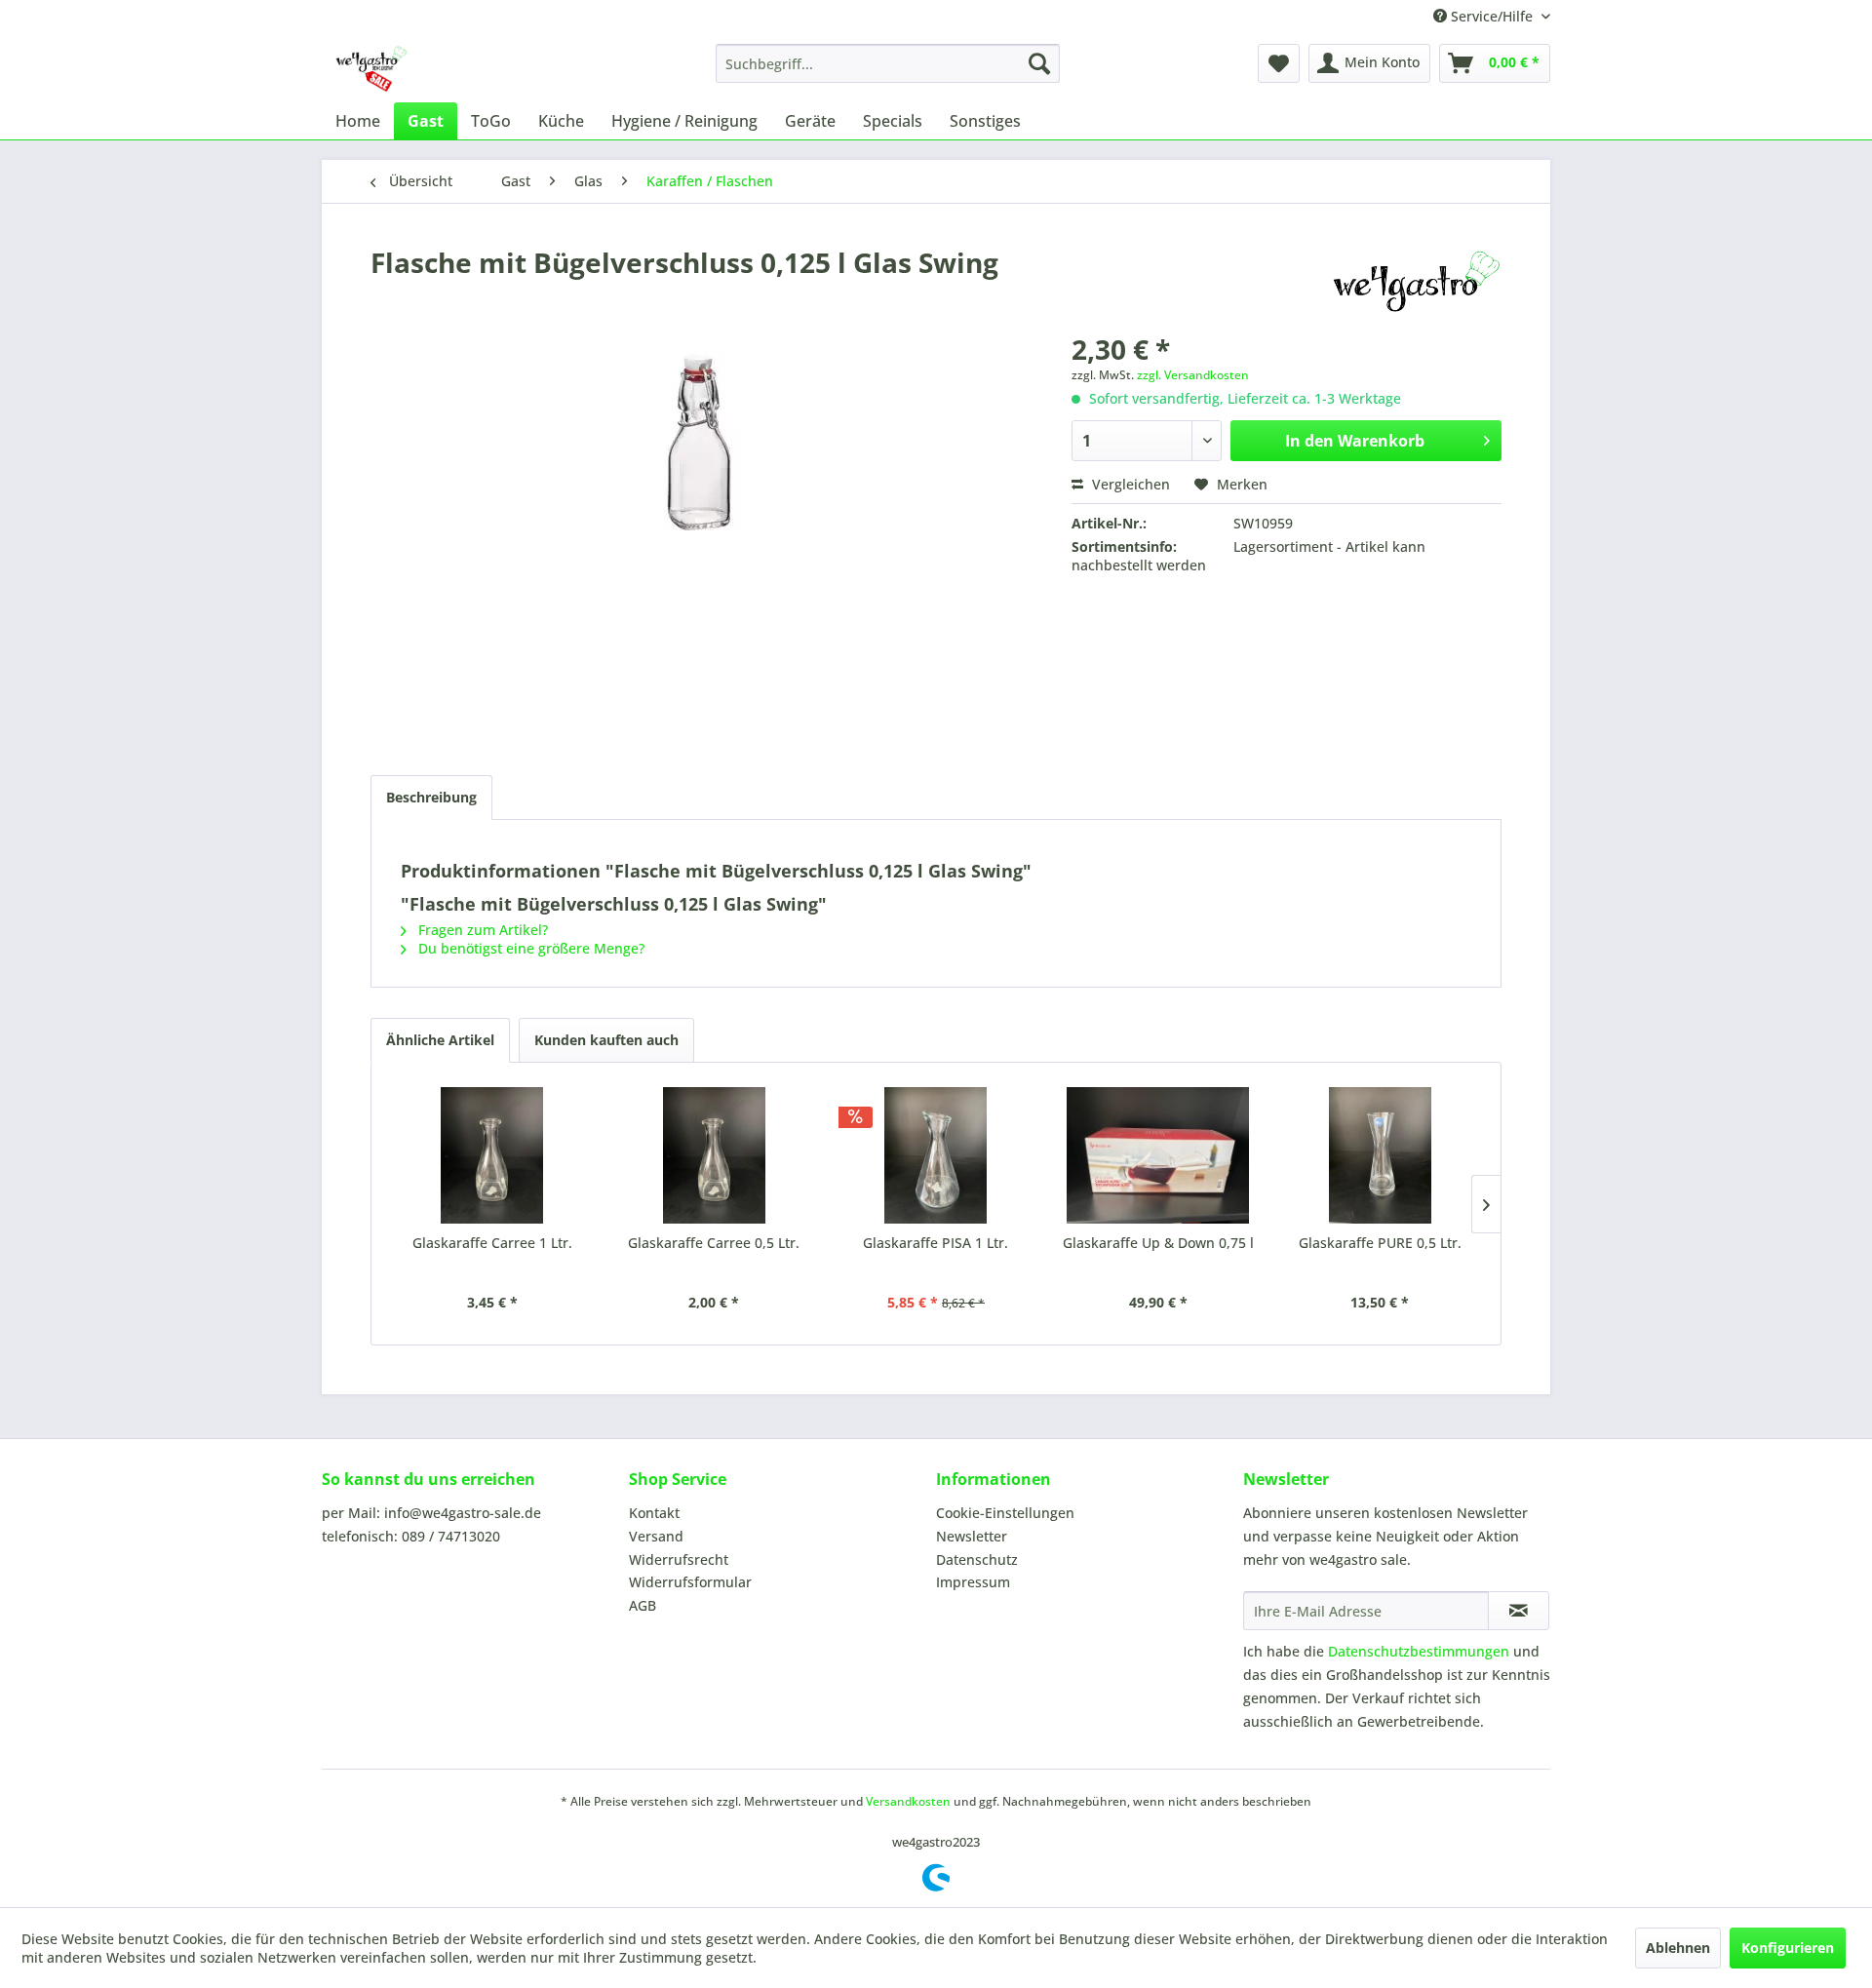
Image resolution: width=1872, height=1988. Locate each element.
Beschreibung (431, 797)
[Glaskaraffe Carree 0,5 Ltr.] (715, 1155)
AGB (643, 1605)
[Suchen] (1039, 63)
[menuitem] (888, 63)
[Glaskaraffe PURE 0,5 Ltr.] (1380, 1155)
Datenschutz (977, 1559)
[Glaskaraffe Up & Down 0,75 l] (1158, 1155)
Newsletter (972, 1536)
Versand (656, 1536)
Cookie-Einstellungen (1005, 1513)
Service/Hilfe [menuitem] (1492, 16)
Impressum (973, 1582)
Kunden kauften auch (606, 1040)
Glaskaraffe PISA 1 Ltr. (936, 1243)
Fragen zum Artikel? (481, 930)
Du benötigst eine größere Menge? (529, 948)
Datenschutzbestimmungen (1419, 1651)
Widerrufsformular (690, 1582)
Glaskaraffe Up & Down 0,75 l (1158, 1243)
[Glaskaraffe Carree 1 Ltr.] (492, 1155)
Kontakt (654, 1513)
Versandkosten (908, 1801)
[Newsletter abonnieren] (1519, 1611)
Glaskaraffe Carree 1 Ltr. (492, 1243)
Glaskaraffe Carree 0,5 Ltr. (714, 1243)
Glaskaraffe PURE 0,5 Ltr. (1380, 1243)
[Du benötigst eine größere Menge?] (1416, 282)
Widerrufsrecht (679, 1559)
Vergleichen (1129, 484)
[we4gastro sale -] (370, 68)
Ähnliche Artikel (440, 1040)
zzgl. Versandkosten (1193, 375)
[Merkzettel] (1279, 63)
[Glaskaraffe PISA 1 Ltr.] (936, 1155)
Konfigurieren (1788, 1948)
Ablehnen (1678, 1948)
